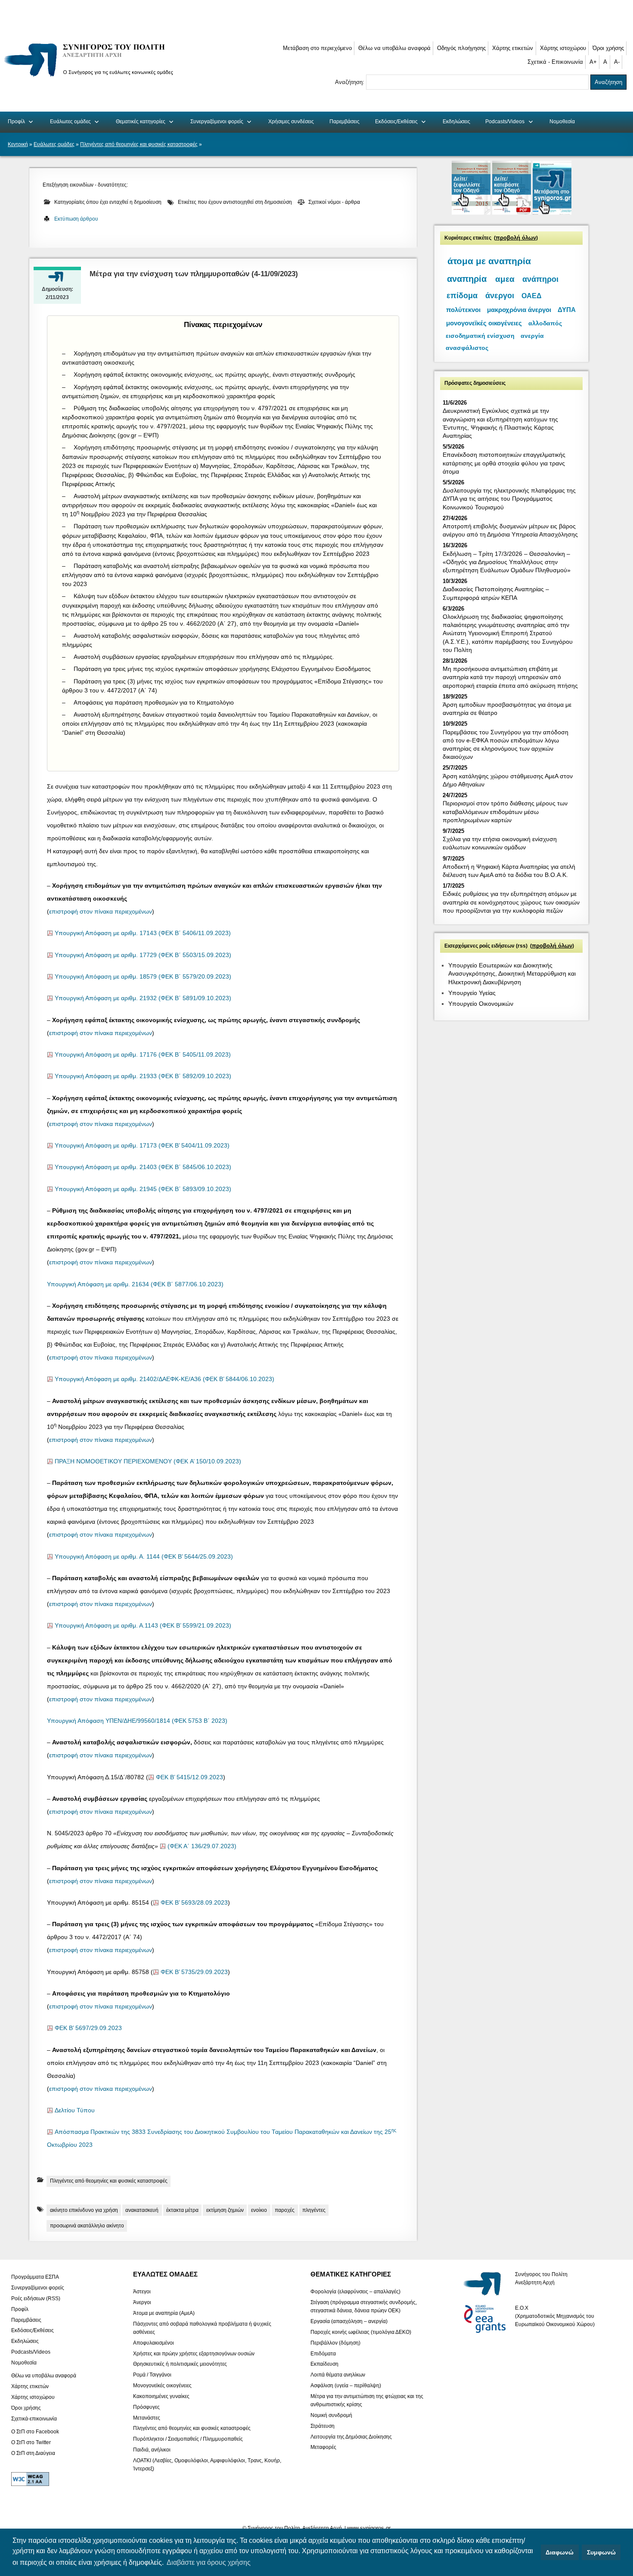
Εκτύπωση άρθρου (76, 219)
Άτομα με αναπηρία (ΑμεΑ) (164, 2313)
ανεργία (532, 336)
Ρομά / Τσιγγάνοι (152, 2375)
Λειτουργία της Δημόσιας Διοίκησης (351, 2436)
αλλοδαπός (545, 323)
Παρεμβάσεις (344, 122)
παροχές (285, 2210)
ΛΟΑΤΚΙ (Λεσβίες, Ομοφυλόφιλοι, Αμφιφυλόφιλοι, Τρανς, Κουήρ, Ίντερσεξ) (207, 2464)
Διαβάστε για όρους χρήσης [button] (209, 2562)
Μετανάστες (147, 2417)
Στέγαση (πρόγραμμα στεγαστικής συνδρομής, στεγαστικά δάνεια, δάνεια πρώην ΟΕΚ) (364, 2306)
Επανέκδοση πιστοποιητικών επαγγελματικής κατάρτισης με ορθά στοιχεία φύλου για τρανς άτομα (504, 463)
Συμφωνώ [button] (601, 2552)
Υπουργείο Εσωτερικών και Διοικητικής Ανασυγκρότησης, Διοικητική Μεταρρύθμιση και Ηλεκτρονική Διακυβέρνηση (512, 973)
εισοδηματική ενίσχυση (480, 336)
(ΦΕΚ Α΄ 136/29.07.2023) (202, 1846)
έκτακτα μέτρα (182, 2210)
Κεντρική (18, 144)
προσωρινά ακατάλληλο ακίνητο (87, 2226)
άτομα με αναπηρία (489, 261)
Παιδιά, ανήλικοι (152, 2450)
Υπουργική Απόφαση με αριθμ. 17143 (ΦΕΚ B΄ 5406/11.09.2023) (143, 933)
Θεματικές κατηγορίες (141, 122)
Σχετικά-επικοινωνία (34, 2418)
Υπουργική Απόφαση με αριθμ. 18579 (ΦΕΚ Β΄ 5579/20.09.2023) (143, 977)
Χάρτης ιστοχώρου (563, 48)
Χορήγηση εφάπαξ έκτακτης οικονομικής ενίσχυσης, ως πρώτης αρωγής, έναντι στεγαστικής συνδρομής (214, 374)
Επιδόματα (323, 2353)
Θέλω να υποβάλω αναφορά (394, 48)
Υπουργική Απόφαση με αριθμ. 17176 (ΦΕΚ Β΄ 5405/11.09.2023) (143, 1055)
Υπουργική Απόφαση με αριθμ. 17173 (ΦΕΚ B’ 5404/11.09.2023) (142, 1146)
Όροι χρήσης (608, 48)
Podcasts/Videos (505, 122)
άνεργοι (500, 296)
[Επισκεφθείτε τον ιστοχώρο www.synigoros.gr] (552, 213)
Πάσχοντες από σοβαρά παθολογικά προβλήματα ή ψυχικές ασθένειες (202, 2328)
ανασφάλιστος (467, 348)
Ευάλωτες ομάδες (70, 122)
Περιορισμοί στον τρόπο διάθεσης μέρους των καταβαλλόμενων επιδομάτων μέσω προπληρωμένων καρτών (505, 811)
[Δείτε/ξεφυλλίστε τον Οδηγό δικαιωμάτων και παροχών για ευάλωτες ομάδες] (472, 213)
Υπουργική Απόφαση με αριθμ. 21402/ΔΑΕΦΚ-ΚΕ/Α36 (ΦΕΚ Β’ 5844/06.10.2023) (164, 1379)
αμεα (505, 279)
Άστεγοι (142, 2292)
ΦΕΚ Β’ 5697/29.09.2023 (88, 2028)
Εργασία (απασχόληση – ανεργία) (349, 2321)
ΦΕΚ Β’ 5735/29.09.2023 (194, 1972)
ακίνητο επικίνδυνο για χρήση (84, 2210)
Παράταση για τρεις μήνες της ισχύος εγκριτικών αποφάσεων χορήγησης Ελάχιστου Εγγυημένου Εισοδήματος (222, 669)
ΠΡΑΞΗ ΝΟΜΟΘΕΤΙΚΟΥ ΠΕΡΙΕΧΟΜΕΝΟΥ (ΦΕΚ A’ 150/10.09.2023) (148, 1461)
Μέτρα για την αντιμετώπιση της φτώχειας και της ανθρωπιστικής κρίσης (367, 2400)
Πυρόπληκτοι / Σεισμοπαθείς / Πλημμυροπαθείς (188, 2439)
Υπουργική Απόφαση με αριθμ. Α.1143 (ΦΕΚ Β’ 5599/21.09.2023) (143, 1626)
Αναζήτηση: (351, 82)
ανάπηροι (540, 279)
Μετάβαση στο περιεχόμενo (317, 48)
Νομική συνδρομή (331, 2415)
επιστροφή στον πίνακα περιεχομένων (101, 912)
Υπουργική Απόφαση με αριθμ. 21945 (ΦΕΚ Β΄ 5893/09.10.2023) (143, 1189)
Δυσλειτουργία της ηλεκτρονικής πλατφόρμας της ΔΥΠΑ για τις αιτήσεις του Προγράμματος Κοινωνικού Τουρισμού (509, 499)
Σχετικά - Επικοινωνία (555, 62)
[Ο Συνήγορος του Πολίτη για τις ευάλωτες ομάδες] (92, 78)
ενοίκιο (259, 2210)
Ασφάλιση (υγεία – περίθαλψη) (346, 2386)
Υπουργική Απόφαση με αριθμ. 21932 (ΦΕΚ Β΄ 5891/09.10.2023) (143, 998)
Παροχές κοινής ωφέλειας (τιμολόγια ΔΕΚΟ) (361, 2332)
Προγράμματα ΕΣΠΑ (35, 2277)
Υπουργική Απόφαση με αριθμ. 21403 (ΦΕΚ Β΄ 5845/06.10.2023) (143, 1167)
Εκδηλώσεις (456, 122)
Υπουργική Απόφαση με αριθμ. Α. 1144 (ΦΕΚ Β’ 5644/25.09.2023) (144, 1557)
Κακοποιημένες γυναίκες (161, 2396)
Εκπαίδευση (324, 2364)
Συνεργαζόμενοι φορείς (217, 122)
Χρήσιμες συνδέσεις (291, 122)
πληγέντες (314, 2210)
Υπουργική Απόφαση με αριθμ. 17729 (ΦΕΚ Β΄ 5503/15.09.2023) (143, 955)
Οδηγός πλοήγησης (461, 48)
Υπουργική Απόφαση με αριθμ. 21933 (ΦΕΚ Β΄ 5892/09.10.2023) (143, 1076)
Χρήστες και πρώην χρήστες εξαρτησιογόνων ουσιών (194, 2353)
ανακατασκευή (142, 2210)
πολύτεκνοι (463, 310)
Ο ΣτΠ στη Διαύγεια (33, 2453)
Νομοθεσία (562, 122)
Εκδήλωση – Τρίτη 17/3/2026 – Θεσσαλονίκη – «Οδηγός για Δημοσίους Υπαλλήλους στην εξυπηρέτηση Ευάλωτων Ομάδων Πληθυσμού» (507, 562)
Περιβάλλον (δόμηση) (335, 2342)
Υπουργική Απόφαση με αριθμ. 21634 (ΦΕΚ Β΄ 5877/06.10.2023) (135, 1284)
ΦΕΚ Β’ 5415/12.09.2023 (189, 1777)
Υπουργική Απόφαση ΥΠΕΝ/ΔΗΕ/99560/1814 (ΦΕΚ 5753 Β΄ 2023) (137, 1721)
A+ (593, 62)
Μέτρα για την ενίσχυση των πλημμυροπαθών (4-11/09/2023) (194, 274)
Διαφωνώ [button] (560, 2552)
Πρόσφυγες (146, 2407)
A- (617, 62)
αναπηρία (467, 279)
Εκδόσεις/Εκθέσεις (396, 122)
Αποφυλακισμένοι (154, 2342)
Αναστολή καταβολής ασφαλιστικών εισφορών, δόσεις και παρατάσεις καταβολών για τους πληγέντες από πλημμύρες (211, 640)
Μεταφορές (323, 2447)
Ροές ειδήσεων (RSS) (36, 2298)
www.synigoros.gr (369, 2528)
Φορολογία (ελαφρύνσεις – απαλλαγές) (355, 2292)
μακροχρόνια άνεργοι (519, 310)
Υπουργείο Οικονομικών (481, 1004)
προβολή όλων (516, 238)
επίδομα (462, 296)
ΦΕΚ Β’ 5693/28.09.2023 (194, 1903)
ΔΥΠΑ (567, 310)
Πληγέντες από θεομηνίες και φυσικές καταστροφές (139, 144)
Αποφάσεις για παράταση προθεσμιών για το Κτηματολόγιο (154, 702)
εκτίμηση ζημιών (225, 2210)
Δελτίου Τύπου (75, 2110)
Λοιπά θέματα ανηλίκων (338, 2375)
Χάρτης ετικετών (513, 48)
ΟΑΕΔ (532, 296)
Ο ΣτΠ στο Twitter (31, 2442)
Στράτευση (323, 2426)
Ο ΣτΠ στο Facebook (35, 2432)
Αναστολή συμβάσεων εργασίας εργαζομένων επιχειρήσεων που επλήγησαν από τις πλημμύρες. (204, 657)
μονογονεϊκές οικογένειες (484, 323)
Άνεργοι (142, 2302)
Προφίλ (16, 122)
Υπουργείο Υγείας (472, 993)
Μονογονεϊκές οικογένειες (162, 2386)
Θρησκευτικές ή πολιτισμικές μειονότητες (180, 2364)
